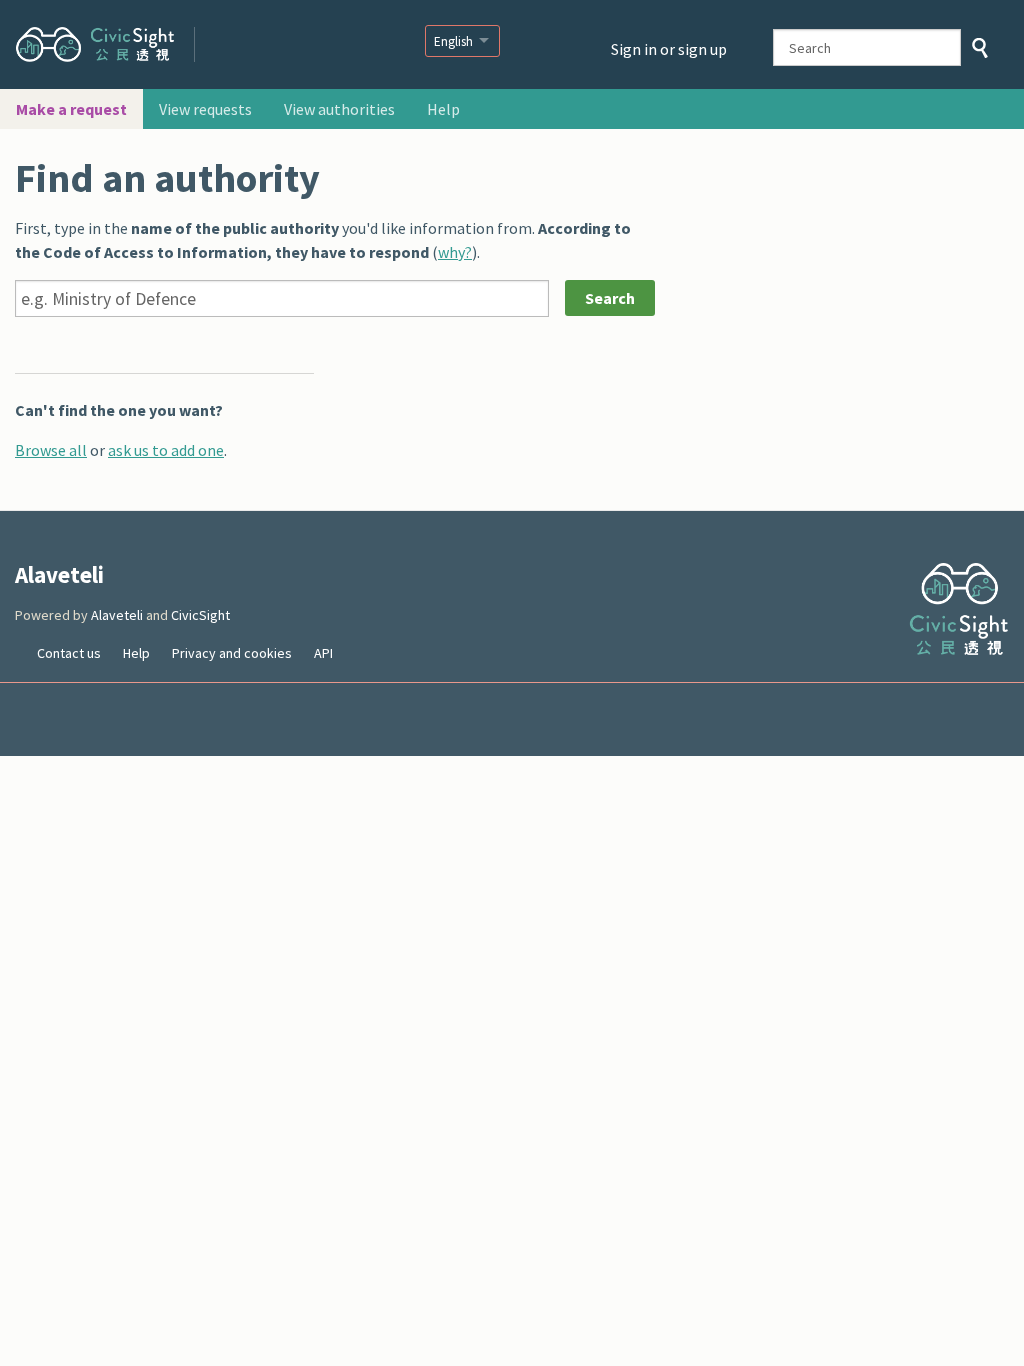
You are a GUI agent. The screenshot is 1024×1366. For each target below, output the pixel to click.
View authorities (339, 109)
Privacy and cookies (232, 653)
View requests (205, 109)
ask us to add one (166, 450)
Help (443, 109)
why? (455, 252)
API (323, 653)
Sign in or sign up (669, 49)
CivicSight (200, 615)
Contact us (69, 653)
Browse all (51, 450)
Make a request (71, 109)
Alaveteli (290, 41)
